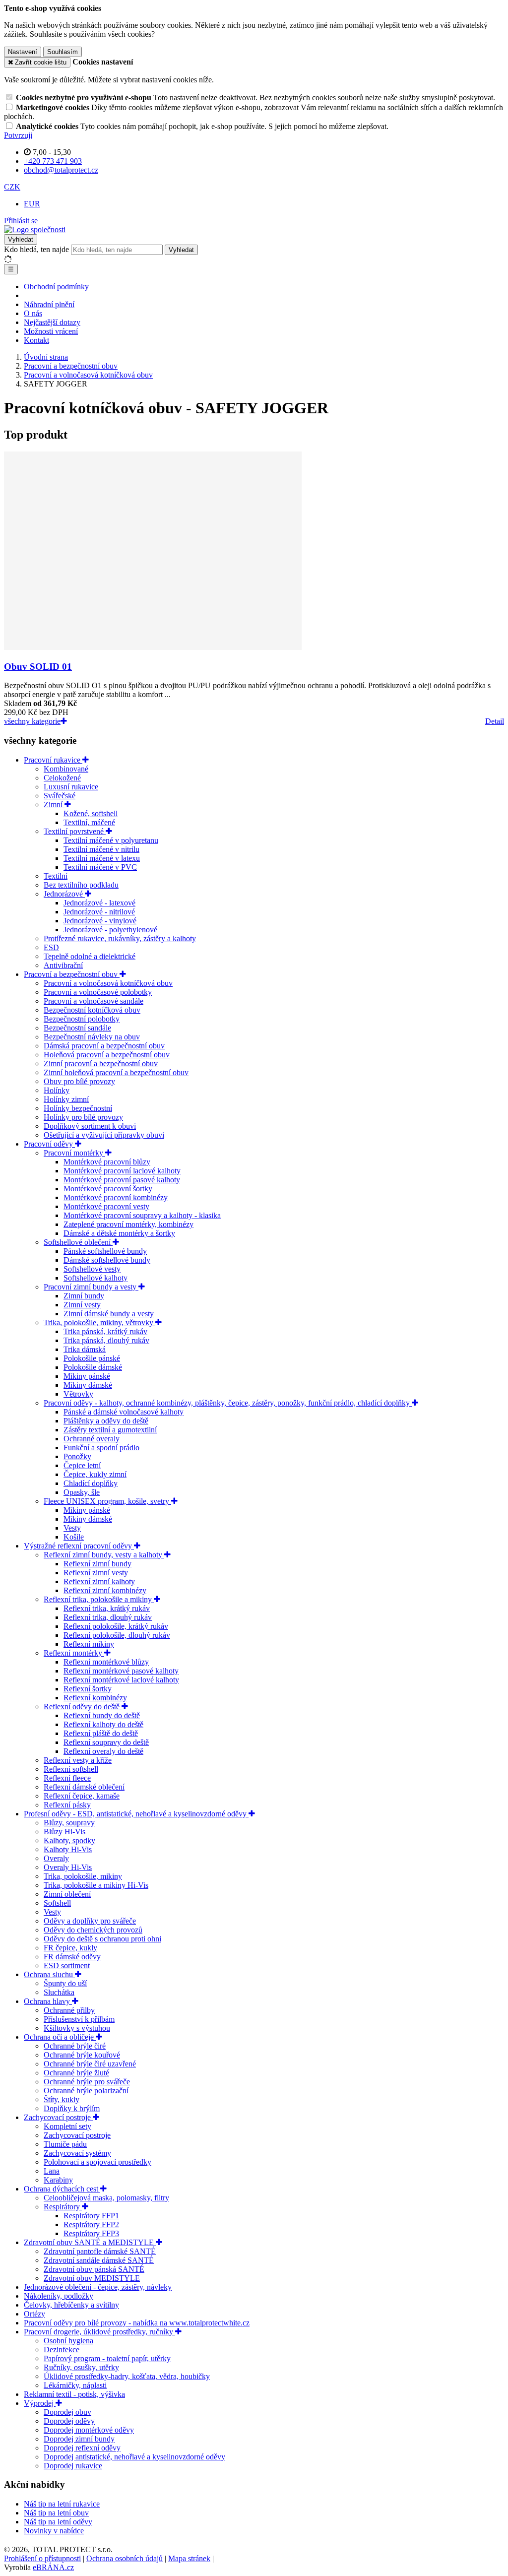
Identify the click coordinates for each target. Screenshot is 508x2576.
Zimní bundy (84, 1296)
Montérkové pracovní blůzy (107, 1162)
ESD (51, 947)
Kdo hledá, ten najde (36, 249)
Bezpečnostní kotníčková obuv (92, 1010)
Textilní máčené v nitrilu (101, 849)
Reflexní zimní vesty (96, 1573)
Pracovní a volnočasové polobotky (98, 992)
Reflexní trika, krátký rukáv (107, 1608)
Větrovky (78, 1394)
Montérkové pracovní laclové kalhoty (122, 1171)
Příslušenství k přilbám (79, 2019)
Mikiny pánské (87, 1376)
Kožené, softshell (91, 813)
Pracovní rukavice (53, 760)
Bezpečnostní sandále (77, 1028)
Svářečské (60, 796)
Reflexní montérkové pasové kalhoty (121, 1671)
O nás (33, 313)
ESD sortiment (67, 1965)
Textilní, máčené (89, 822)
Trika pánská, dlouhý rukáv (106, 1340)
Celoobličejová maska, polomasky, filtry (106, 2198)
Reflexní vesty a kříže (78, 1760)
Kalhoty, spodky (69, 1840)
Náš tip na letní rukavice (62, 2504)
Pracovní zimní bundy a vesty (91, 1287)
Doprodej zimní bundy (79, 2439)
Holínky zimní (66, 1099)
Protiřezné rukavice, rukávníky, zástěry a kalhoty (120, 938)
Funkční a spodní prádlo (101, 1448)
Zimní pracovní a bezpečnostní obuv (101, 1063)
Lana (52, 2171)
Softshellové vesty (92, 1269)
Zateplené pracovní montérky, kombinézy (128, 1224)
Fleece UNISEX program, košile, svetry (107, 1501)
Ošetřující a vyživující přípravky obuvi (104, 1135)
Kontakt (36, 340)
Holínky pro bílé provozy (83, 1117)
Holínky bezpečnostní (78, 1108)
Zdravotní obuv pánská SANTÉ (94, 2269)
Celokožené (62, 778)
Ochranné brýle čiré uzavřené (90, 2064)
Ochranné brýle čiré (75, 2046)
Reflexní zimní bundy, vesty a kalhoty (104, 1555)
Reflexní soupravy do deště (106, 1742)
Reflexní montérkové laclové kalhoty (121, 1680)
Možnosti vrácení (51, 331)
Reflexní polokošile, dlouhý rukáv (117, 1635)
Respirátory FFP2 (91, 2224)
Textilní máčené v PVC (100, 867)
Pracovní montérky (74, 1153)
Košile (74, 1537)
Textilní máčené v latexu (102, 858)
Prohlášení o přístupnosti (42, 2558)
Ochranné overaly (92, 1439)
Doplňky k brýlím (72, 2108)
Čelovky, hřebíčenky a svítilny (71, 2305)
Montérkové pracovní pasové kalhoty (122, 1180)
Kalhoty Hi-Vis (68, 1849)
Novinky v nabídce (54, 2531)
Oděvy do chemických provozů (93, 1930)
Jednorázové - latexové (99, 903)
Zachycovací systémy (77, 2153)
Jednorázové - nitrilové (99, 912)
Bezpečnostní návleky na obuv (92, 1037)
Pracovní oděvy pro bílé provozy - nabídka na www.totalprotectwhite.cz (137, 2323)
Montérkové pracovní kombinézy (116, 1197)
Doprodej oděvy (69, 2421)
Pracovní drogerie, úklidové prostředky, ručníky (99, 2332)
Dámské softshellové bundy (107, 1260)
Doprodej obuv (67, 2412)
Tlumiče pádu (65, 2144)
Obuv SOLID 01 (38, 667)
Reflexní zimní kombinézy (105, 1590)
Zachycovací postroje (58, 2117)
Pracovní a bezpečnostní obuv (72, 974)
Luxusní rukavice (71, 787)
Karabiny (58, 2180)
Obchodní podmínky (56, 287)
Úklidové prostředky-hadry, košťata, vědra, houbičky (127, 2376)
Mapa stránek (189, 2558)
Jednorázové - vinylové (100, 921)
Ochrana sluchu (49, 1974)
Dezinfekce (62, 2350)
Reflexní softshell (71, 1769)
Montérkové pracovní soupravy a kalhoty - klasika (142, 1215)
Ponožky (77, 1456)
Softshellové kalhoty (95, 1278)
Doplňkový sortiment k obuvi (90, 1126)
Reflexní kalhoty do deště (103, 1724)
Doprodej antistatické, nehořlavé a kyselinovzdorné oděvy (134, 2457)
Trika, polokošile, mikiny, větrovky (99, 1322)
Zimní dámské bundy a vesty (109, 1314)
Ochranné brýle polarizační (86, 2091)
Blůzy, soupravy (69, 1823)
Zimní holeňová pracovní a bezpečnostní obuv (116, 1072)
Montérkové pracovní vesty (106, 1206)
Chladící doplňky (91, 1483)
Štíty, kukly (62, 2099)
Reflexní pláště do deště (101, 1733)
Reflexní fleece (67, 1778)
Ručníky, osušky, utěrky (81, 2367)
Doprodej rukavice (73, 2466)
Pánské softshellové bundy (105, 1251)
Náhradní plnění (49, 304)
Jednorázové (64, 894)
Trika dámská (85, 1349)
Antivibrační (63, 965)
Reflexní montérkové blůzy (106, 1662)
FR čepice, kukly (70, 1948)
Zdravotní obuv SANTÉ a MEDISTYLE (90, 2242)
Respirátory (63, 2207)
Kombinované (66, 769)
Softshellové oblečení (78, 1242)
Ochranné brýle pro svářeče (87, 2082)
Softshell (57, 1903)
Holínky (57, 1090)
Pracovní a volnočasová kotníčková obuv (108, 983)
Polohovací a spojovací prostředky (97, 2162)
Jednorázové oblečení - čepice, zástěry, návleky (98, 2287)
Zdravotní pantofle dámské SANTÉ (100, 2251)
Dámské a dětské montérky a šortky (119, 1233)
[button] (12, 187)
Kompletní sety (67, 2126)
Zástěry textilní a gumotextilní (110, 1430)
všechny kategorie (32, 721)
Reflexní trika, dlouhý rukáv (108, 1617)
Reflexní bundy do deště (102, 1715)
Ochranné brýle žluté (76, 2073)
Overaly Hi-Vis (68, 1867)
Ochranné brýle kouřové (82, 2055)
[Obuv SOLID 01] (153, 647)
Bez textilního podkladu (81, 885)
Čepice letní (82, 1465)
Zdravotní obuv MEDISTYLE (92, 2278)
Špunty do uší (65, 1983)
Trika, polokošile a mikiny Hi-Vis (96, 1885)
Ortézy (34, 2314)
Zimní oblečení (67, 1894)
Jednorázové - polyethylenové (110, 930)
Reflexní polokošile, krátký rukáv (116, 1626)
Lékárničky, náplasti (75, 2385)
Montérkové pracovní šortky (108, 1189)
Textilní (56, 876)
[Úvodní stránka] (35, 229)
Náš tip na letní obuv (56, 2513)
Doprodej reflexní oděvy (82, 2448)
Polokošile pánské (92, 1358)
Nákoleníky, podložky (59, 2296)
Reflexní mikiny (89, 1644)
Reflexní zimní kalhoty (99, 1581)
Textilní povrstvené (75, 831)
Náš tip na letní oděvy (58, 2522)
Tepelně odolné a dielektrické (90, 956)
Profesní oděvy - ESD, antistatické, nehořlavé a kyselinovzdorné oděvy (136, 1814)
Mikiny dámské (88, 1385)
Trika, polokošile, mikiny (83, 1876)
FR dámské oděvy (72, 1957)
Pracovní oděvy (49, 1144)
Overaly (56, 1858)
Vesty (72, 1528)
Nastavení (23, 52)
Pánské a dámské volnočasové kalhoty (124, 1412)
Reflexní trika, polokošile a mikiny (99, 1599)
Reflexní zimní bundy (97, 1564)
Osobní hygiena (68, 2341)
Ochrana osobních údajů (125, 2558)
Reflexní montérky (74, 1653)
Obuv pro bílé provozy (79, 1081)
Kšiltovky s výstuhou (77, 2028)
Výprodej (40, 2403)
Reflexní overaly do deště (103, 1751)
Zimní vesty (82, 1305)
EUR (32, 204)
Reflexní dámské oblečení (84, 1787)
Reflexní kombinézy (95, 1698)
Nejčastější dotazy (52, 322)
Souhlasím (63, 52)
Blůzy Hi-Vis (64, 1832)
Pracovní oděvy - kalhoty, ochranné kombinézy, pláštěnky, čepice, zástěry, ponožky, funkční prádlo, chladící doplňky (228, 1403)
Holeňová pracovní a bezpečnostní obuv (107, 1055)
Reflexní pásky (67, 1805)
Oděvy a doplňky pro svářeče (90, 1921)
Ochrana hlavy (48, 2001)
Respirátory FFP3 (91, 2233)
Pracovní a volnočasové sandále (94, 1001)
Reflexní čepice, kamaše (82, 1796)
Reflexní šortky (88, 1689)
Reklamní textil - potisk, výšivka (74, 2394)
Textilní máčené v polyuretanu (111, 840)
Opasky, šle (82, 1492)
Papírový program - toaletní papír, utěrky (107, 2358)
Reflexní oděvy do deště (83, 1707)
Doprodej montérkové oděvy (89, 2430)
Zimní (54, 805)
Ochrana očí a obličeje (60, 2037)
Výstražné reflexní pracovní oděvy (79, 1546)
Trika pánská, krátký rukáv (105, 1331)
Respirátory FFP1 (91, 2216)
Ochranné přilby (69, 2010)
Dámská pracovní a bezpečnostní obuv (104, 1046)
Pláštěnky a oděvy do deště (106, 1421)
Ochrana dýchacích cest (62, 2189)
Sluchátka (59, 1992)
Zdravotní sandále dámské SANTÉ (99, 2260)
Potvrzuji (18, 135)
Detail (495, 721)
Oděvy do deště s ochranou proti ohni (102, 1939)
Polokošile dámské (93, 1367)
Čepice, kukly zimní (95, 1474)
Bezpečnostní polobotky (82, 1019)
